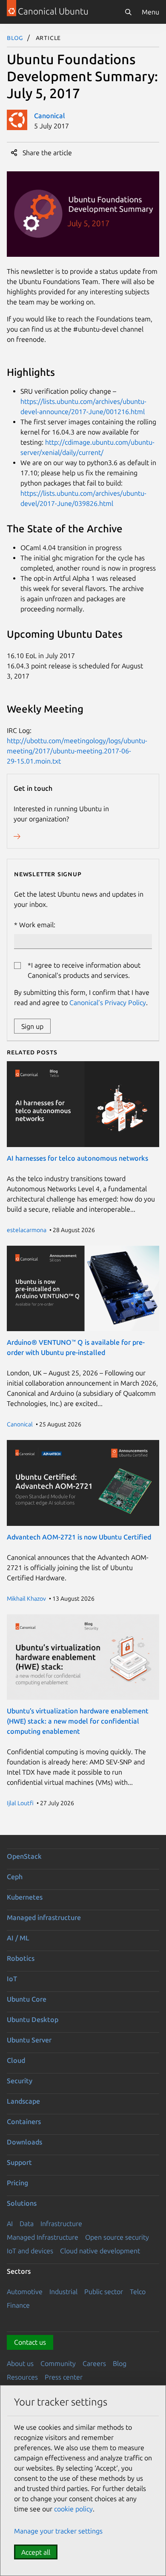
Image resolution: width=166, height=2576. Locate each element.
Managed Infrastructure (43, 2237)
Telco (138, 2292)
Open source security (117, 2237)
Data (27, 2224)
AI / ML (18, 1938)
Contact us (30, 2342)
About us (20, 2363)
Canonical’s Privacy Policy (108, 1003)
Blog (15, 37)
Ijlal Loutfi (20, 1803)
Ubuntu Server (29, 2040)
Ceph (15, 1877)
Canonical (50, 116)
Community (58, 2363)
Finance (18, 2305)
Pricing (17, 2183)
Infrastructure (61, 2224)
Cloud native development (100, 2251)
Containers (24, 2122)
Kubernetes (25, 1897)
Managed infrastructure (44, 1917)
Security (20, 2081)
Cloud (16, 2060)
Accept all (36, 2552)
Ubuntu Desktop (33, 2019)
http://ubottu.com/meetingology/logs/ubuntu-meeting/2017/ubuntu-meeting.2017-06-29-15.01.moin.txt (77, 751)
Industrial (63, 2292)
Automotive (25, 2292)
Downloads (24, 2142)
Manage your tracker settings (58, 2531)
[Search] (128, 12)
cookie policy (73, 2509)
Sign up (32, 1026)
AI (10, 2224)
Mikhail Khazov (26, 1599)
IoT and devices (30, 2251)
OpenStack (24, 1856)
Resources (22, 2377)
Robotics (21, 1958)
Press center (64, 2377)
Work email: (37, 925)
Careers (94, 2363)
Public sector (104, 2292)
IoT (12, 1979)
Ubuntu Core (27, 1999)
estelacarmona (27, 1230)
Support (19, 2162)
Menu (150, 12)
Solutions (22, 2203)
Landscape (23, 2101)
